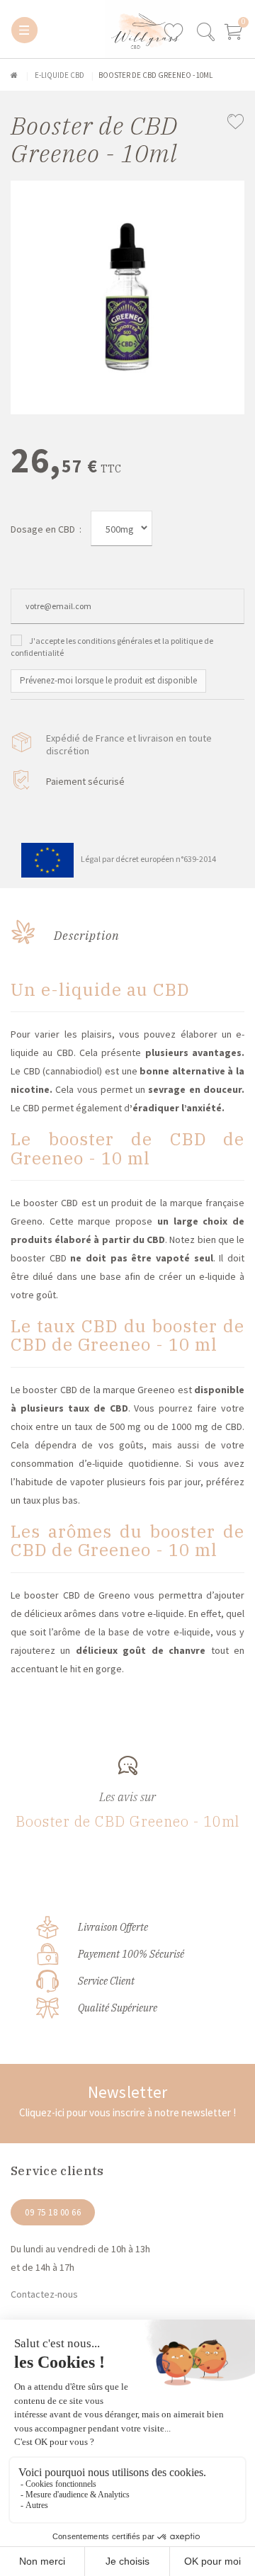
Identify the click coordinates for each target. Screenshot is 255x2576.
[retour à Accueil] (14, 75)
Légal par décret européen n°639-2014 (148, 859)
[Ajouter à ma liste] (236, 123)
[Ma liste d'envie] (179, 33)
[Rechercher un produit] (205, 38)
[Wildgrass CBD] (79, 29)
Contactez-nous (44, 2294)
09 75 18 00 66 (53, 2212)
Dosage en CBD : (46, 529)
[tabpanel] (127, 297)
